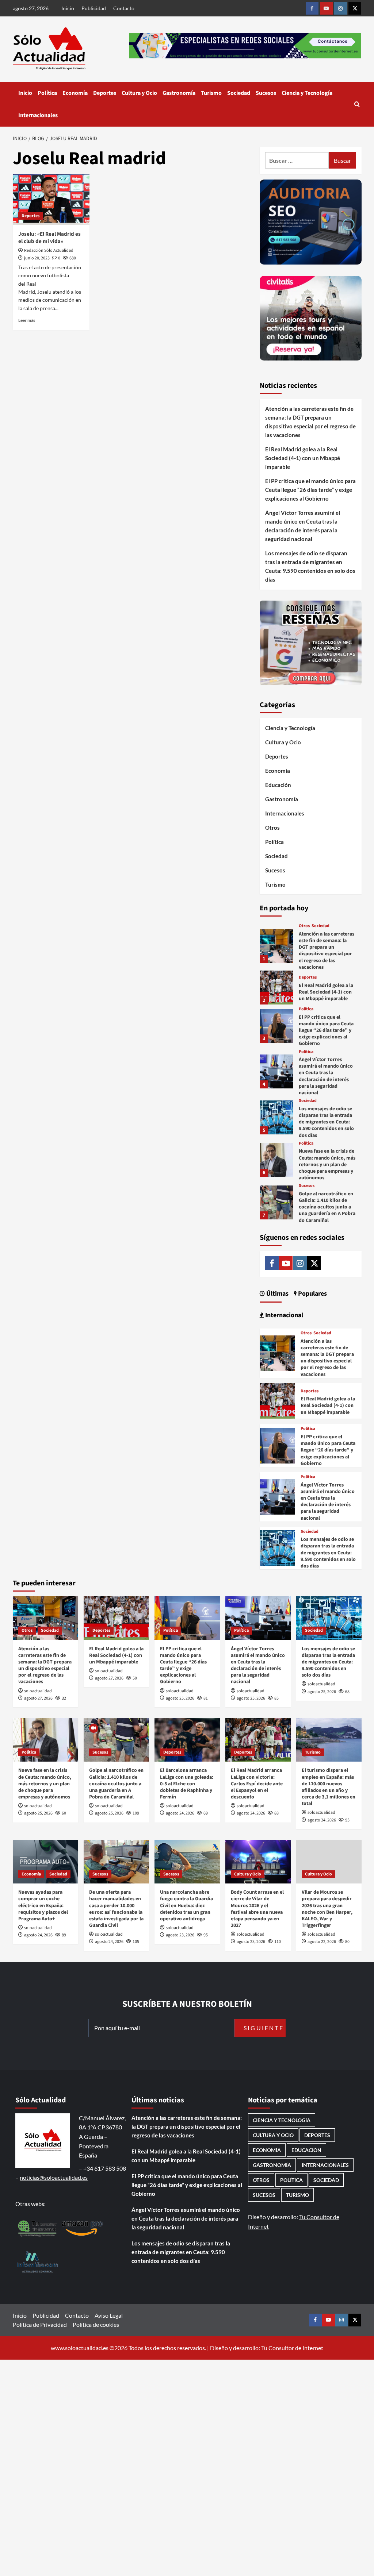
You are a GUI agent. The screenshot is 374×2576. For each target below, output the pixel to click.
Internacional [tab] (283, 1315)
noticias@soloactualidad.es (54, 2177)
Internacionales (38, 115)
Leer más (27, 320)
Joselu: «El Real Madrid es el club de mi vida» (49, 238)
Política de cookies (96, 2324)
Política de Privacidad (40, 2324)
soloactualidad (38, 1691)
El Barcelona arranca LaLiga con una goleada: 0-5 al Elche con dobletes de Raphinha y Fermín (187, 1784)
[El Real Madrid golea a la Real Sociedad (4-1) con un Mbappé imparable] (277, 988)
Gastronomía (179, 93)
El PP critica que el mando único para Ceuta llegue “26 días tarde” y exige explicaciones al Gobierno (310, 490)
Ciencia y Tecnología (307, 93)
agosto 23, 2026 (180, 1935)
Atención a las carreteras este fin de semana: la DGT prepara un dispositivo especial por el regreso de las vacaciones (310, 422)
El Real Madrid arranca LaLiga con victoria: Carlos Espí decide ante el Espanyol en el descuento (257, 1784)
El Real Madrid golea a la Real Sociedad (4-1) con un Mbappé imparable (303, 458)
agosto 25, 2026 (180, 1698)
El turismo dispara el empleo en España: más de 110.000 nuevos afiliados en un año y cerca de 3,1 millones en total (329, 1787)
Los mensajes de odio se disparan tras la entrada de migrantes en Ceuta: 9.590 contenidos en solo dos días (310, 566)
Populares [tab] (312, 1294)
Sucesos (266, 93)
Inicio (68, 8)
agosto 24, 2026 (180, 1813)
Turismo (211, 93)
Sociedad (239, 93)
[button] (357, 104)
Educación (278, 785)
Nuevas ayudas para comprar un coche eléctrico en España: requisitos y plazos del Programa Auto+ (43, 1906)
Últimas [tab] (277, 1294)
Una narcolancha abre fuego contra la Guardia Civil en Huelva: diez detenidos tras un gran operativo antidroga (186, 1906)
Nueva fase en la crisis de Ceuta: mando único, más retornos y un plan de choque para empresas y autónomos (327, 1164)
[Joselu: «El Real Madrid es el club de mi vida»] (51, 200)
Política (47, 93)
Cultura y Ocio (139, 93)
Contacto (124, 8)
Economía (75, 93)
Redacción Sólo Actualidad (49, 250)
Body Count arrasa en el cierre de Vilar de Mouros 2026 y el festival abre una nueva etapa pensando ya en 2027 (257, 1909)
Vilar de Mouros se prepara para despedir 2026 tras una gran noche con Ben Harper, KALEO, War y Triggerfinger (327, 1909)
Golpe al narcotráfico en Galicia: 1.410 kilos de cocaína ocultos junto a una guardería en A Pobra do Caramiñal (327, 1207)
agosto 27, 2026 (38, 1698)
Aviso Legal (109, 2315)
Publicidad (94, 8)
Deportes (105, 93)
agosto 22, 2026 (322, 1942)
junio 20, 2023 (37, 258)
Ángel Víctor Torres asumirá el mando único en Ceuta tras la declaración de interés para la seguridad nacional (303, 526)
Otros (272, 828)
